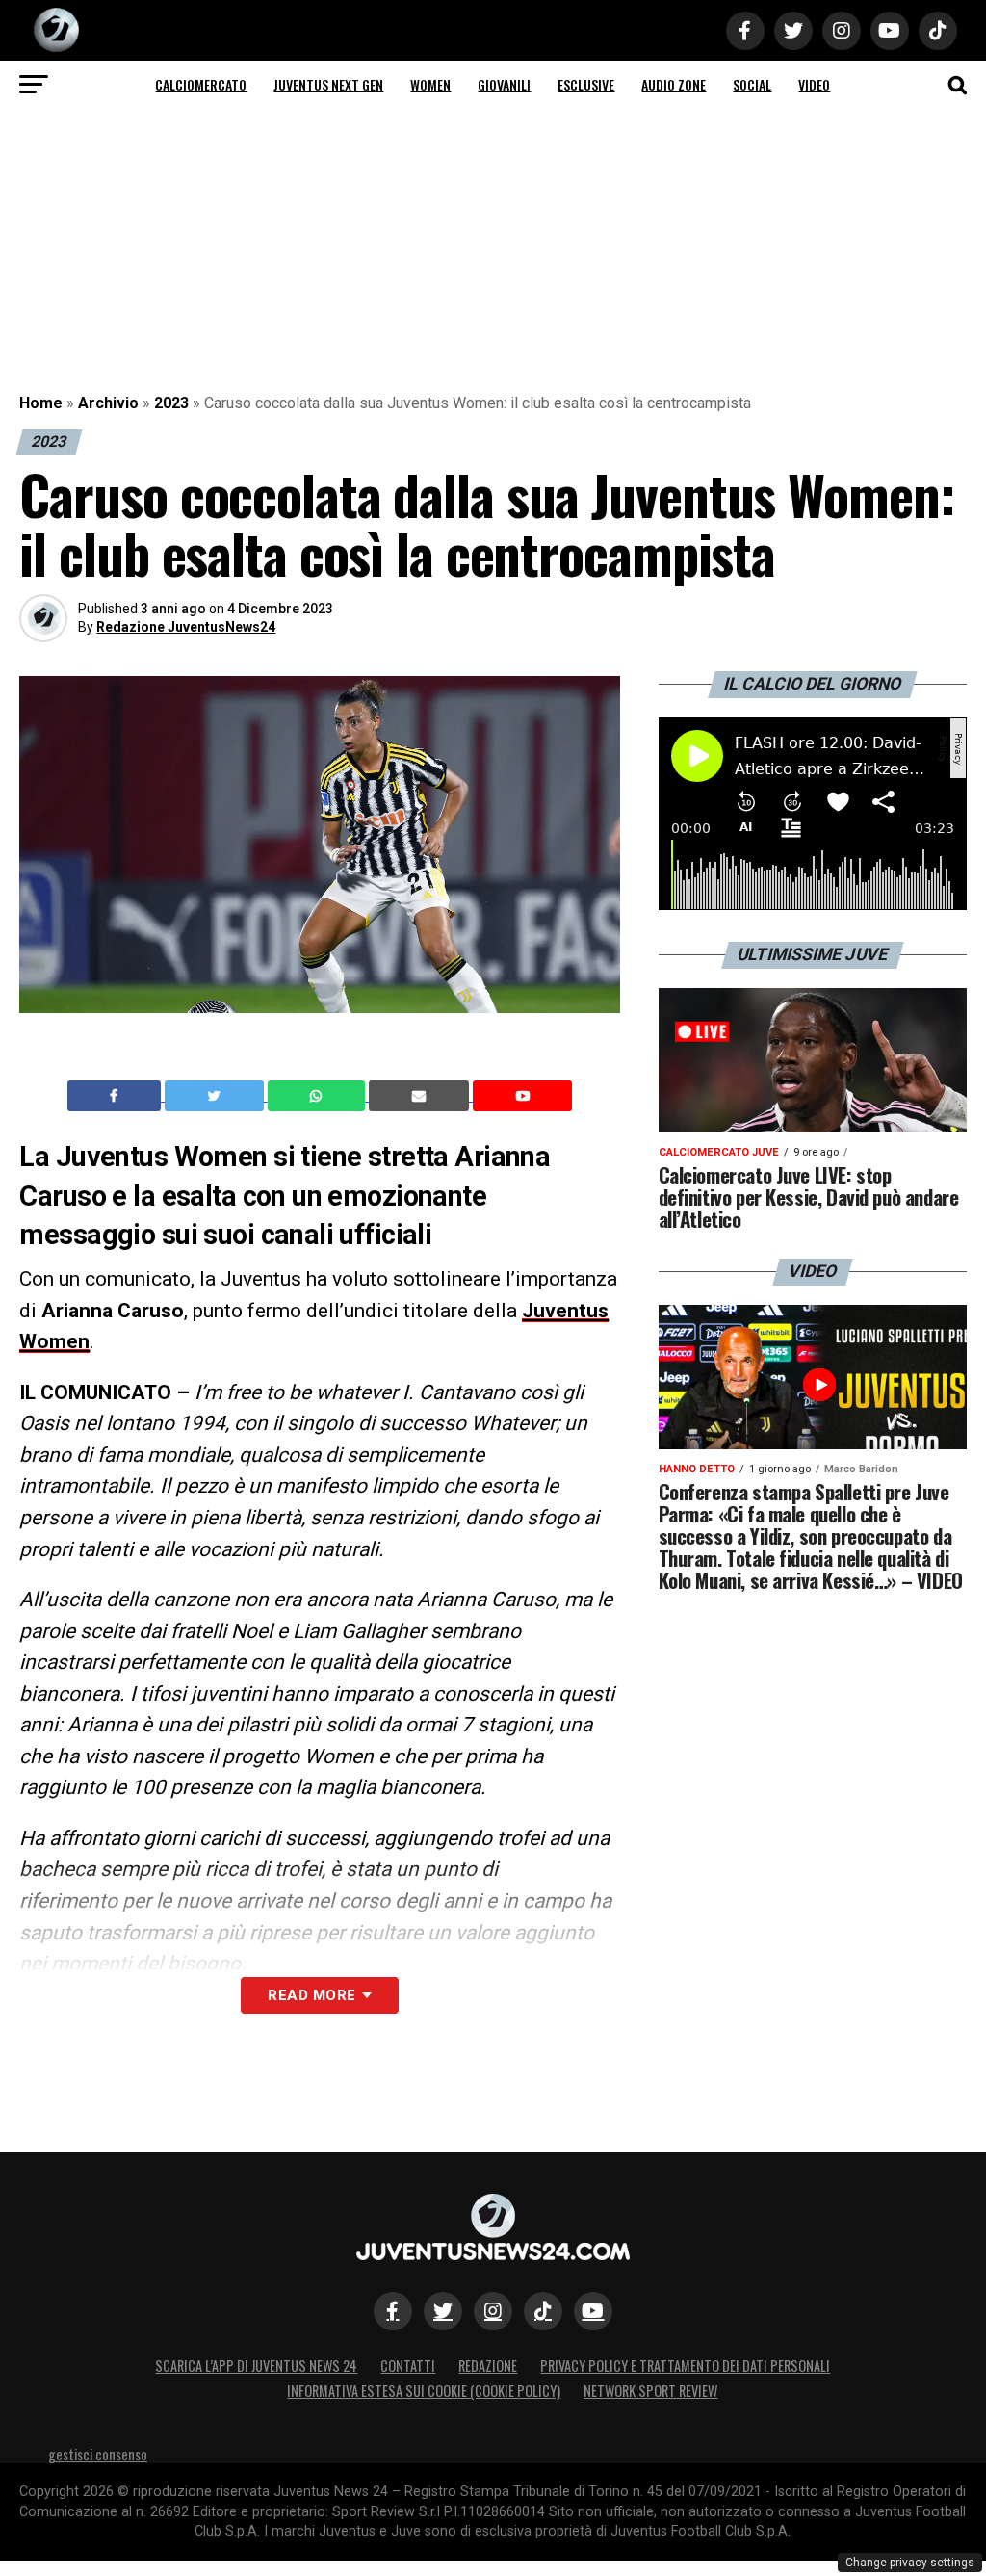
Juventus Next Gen (328, 84)
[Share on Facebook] (117, 1096)
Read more (311, 1995)
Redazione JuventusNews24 (186, 627)
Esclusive (586, 84)
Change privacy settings (910, 2563)
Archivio (108, 403)
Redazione (488, 2366)
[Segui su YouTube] (593, 2311)
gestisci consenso (98, 2454)
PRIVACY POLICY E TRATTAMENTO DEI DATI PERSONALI (685, 2366)
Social (752, 84)
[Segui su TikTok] (543, 2311)
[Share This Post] (319, 1096)
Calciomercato (201, 84)
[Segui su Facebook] (393, 2311)
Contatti (408, 2366)
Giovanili (504, 84)
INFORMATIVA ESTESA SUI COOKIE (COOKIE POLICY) (424, 2391)
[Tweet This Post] (216, 1096)
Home (41, 403)
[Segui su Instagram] (493, 2311)
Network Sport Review (650, 2391)
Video (814, 84)
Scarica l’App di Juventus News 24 (256, 2366)
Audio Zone (674, 84)
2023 (171, 403)
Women (430, 84)
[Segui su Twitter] (443, 2311)
